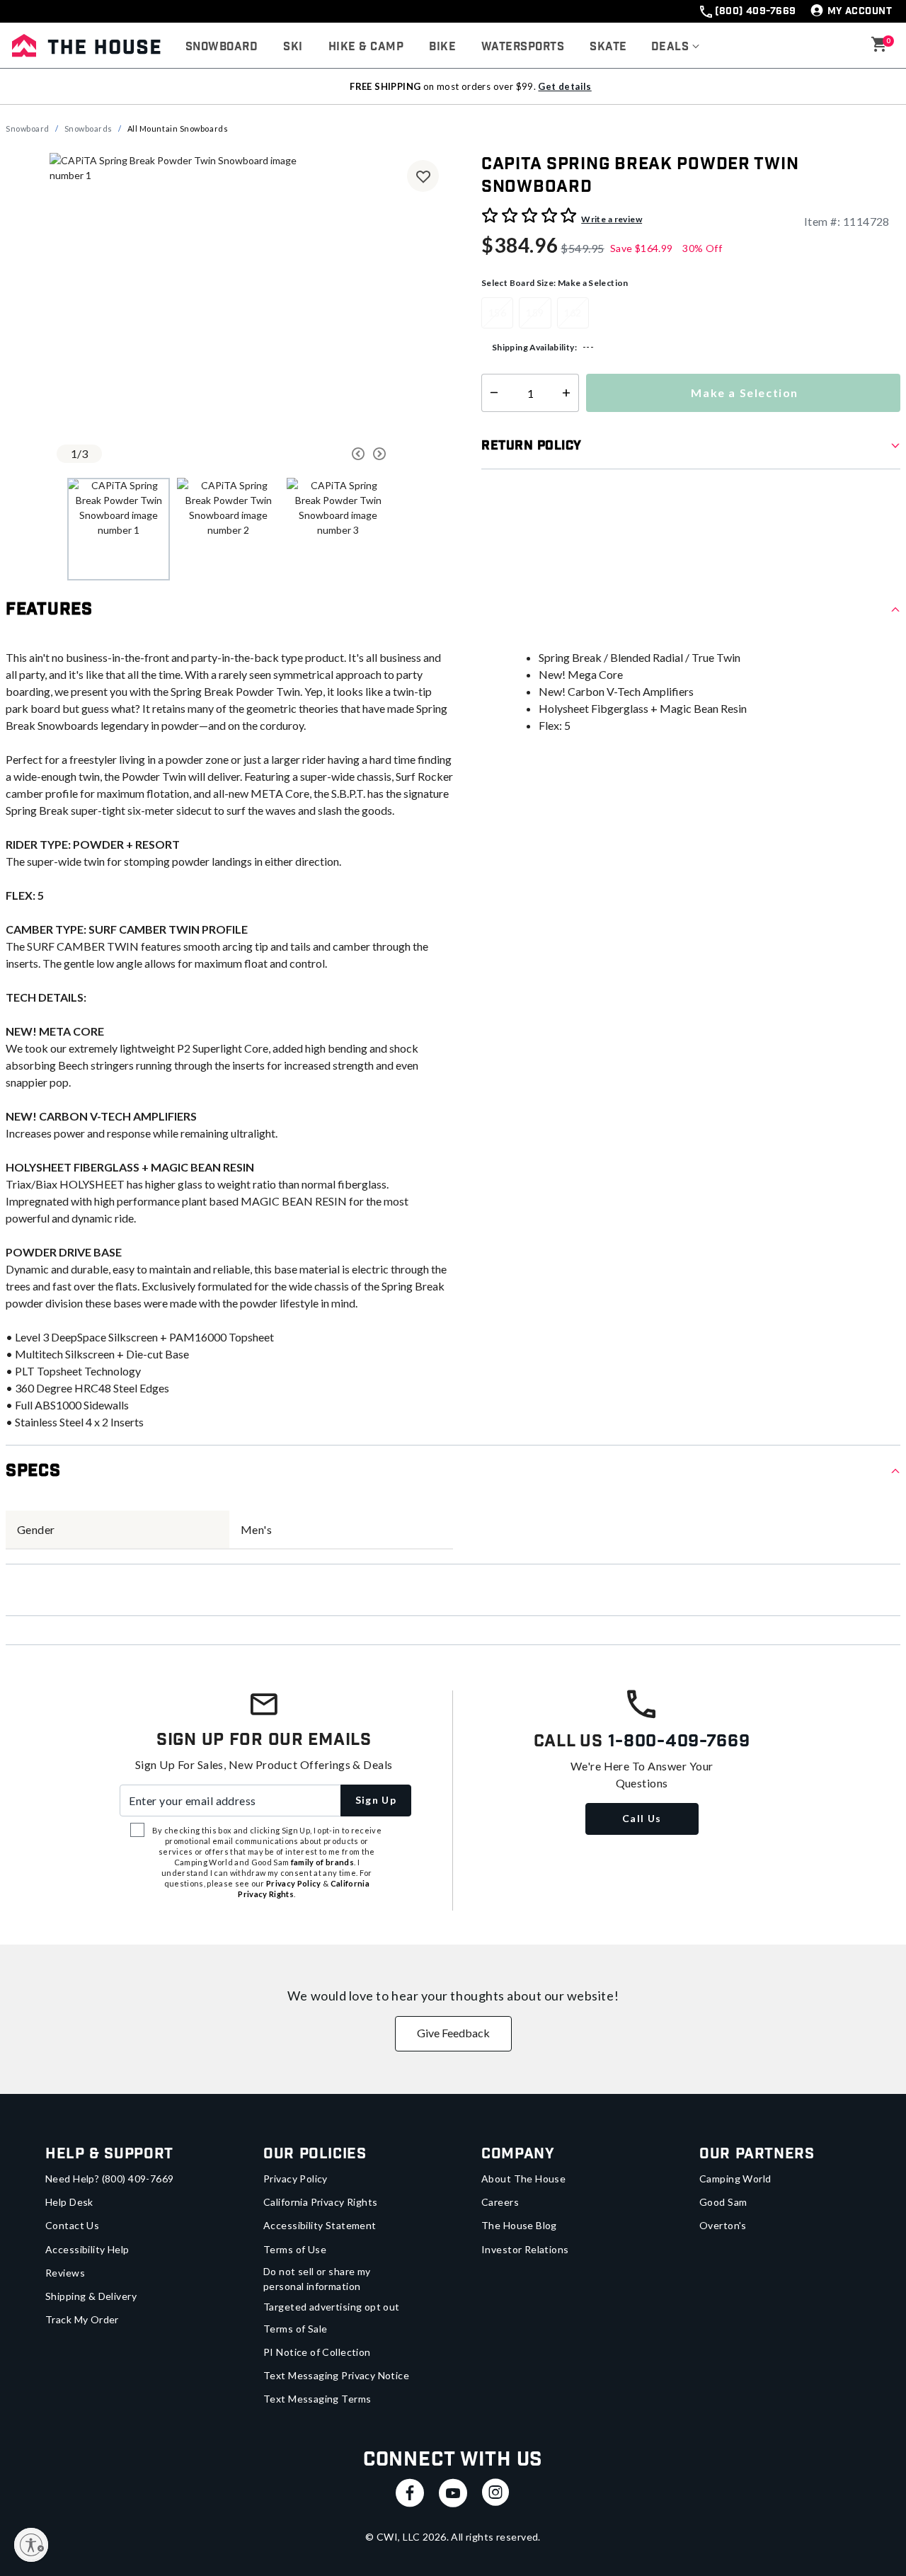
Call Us (642, 1818)
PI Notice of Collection (317, 2352)
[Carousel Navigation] (315, 454)
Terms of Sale (295, 2329)
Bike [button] (442, 47)
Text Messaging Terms (317, 2399)
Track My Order (82, 2319)
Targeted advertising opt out (332, 2307)
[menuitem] (222, 47)
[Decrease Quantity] (491, 393)
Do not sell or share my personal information (317, 2279)
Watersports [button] (523, 47)
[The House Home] (86, 45)
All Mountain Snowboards (178, 128)
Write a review (612, 219)
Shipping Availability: (534, 347)
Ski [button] (293, 47)
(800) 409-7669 (755, 11)
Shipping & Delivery (91, 2296)
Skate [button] (608, 47)
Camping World (735, 2179)
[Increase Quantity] (569, 393)
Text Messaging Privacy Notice (336, 2375)
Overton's (723, 2225)
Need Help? (110, 2179)
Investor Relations (525, 2249)
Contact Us (72, 2225)
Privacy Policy (296, 2179)
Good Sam (723, 2202)
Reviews (65, 2273)
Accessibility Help (87, 2249)
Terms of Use (295, 2249)
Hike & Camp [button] (366, 47)
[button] (676, 47)
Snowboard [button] (222, 47)
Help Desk (69, 2202)
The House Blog (519, 2225)
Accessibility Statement (320, 2225)
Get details (564, 86)
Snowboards (89, 128)
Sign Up (376, 1800)
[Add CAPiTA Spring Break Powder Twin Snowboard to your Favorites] (423, 176)
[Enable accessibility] (31, 2545)
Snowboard (28, 128)
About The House (523, 2179)
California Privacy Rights (321, 2202)
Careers (500, 2202)
